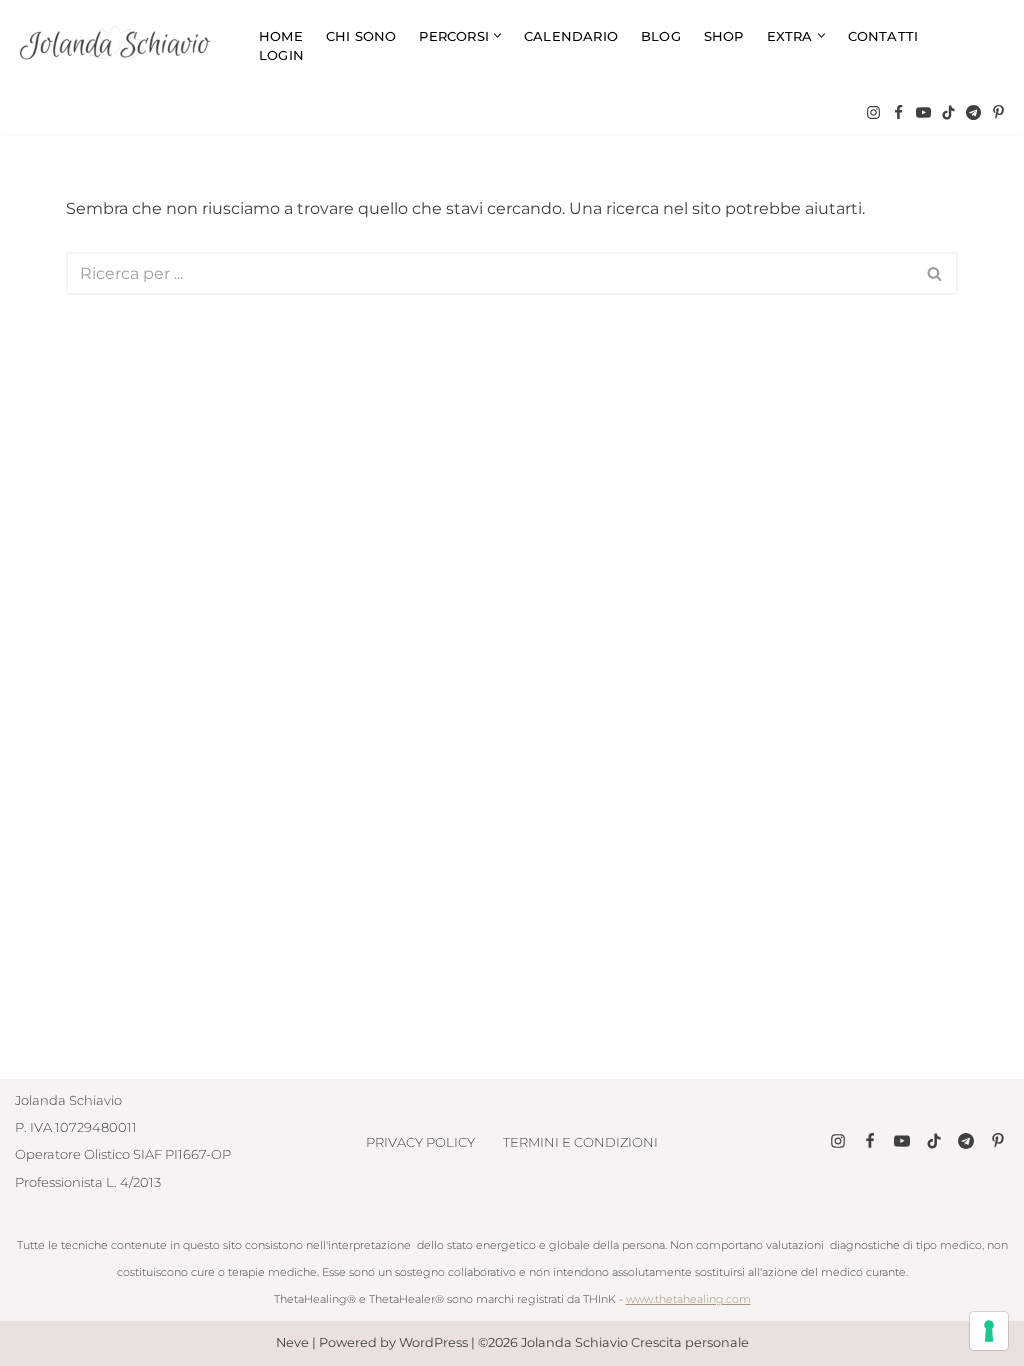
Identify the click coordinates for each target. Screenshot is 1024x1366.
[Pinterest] (998, 112)
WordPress (433, 1343)
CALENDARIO (571, 36)
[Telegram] (973, 112)
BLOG (661, 36)
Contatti (883, 36)
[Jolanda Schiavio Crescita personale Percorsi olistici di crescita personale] (120, 45)
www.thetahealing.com (688, 1299)
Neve (292, 1343)
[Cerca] (935, 273)
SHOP (724, 36)
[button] (497, 35)
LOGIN (281, 55)
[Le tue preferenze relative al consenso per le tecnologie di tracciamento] (989, 1331)
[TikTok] (948, 112)
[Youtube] (923, 112)
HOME (281, 36)
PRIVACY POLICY (420, 1142)
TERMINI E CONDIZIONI (580, 1142)
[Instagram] (873, 112)
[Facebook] (898, 112)
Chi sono (361, 36)
